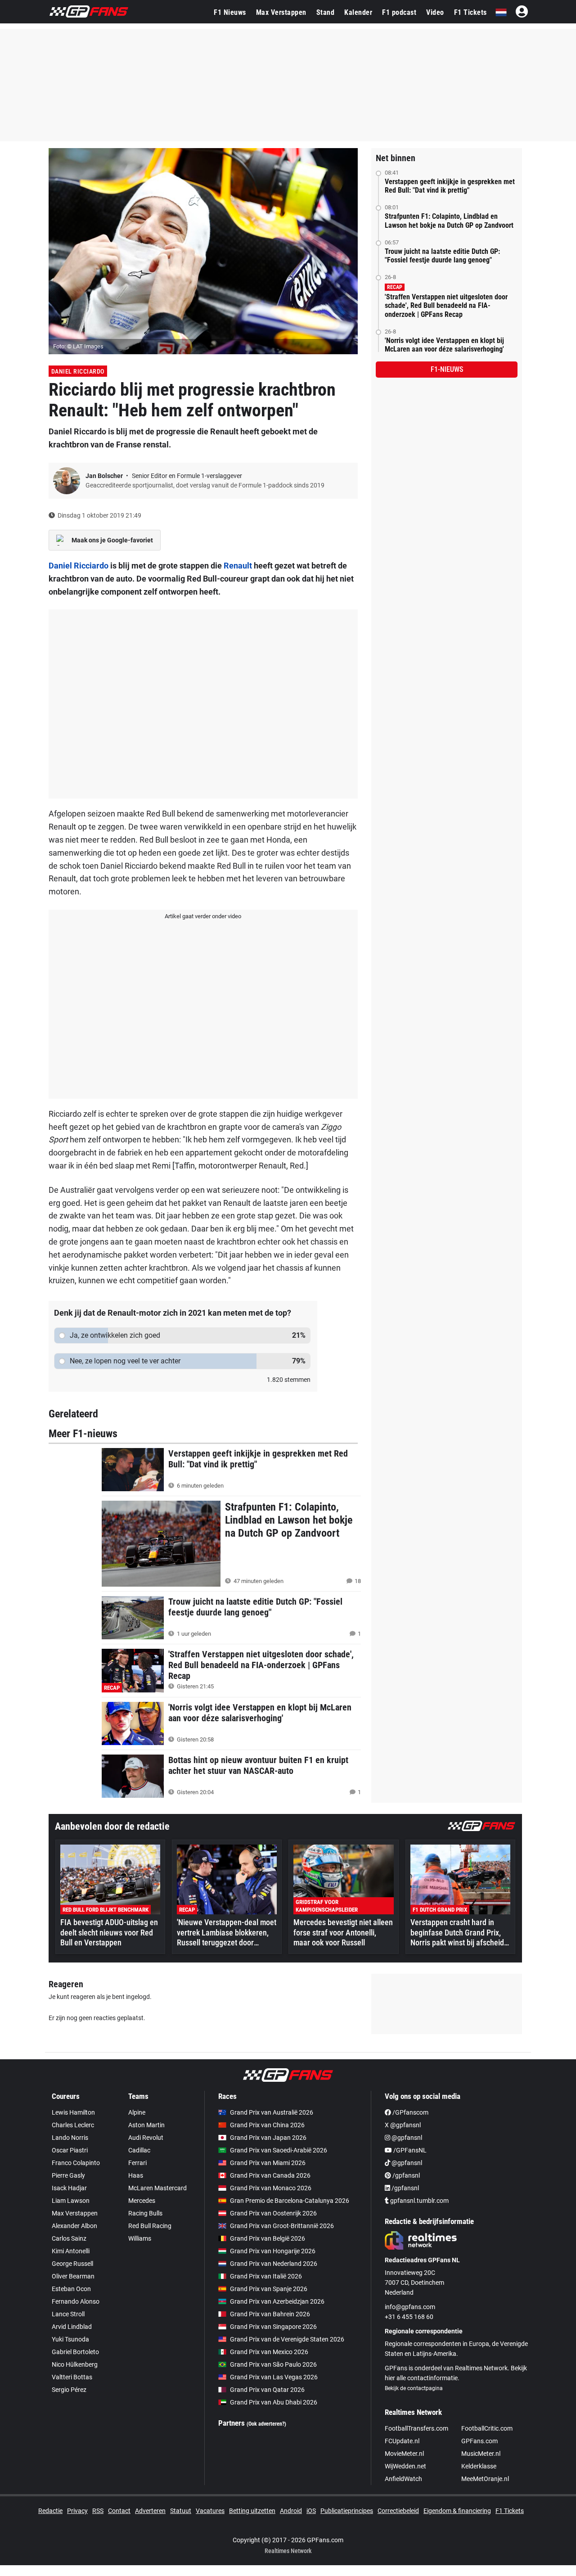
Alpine (137, 2112)
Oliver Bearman (73, 2276)
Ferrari (137, 2163)
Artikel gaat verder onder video (203, 916)
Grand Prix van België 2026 (268, 2238)
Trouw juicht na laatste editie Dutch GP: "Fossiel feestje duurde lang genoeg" (442, 256)
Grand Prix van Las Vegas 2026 (274, 2377)
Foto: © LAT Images (78, 346)
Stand (326, 12)
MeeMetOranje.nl (485, 2479)
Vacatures (210, 2511)
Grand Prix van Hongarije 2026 (273, 2251)
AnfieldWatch (403, 2479)
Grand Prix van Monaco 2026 (271, 2188)
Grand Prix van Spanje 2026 (269, 2289)
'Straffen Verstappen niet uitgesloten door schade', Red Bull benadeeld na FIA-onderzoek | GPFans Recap (446, 305)
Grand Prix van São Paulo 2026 (273, 2364)
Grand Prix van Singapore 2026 (273, 2327)
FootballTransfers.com (416, 2428)
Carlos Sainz (69, 2238)
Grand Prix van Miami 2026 (268, 2163)
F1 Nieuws (230, 12)
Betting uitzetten (252, 2511)
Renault (238, 566)
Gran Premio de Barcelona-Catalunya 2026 (290, 2201)
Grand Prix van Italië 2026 (266, 2276)
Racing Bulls (145, 2213)
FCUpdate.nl (402, 2441)
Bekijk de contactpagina (414, 2388)
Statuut (181, 2511)
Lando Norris (70, 2138)
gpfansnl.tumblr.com (419, 2201)
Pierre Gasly (68, 2175)
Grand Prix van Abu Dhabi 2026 (274, 2402)
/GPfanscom (410, 2112)
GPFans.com (479, 2441)
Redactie (50, 2511)
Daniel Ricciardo (78, 371)
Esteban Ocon (71, 2289)
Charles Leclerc (73, 2125)
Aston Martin (146, 2125)
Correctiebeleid (398, 2511)
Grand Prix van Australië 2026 (272, 2112)
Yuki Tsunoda (70, 2339)
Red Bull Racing (150, 2226)
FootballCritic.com (487, 2428)
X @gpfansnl (403, 2125)
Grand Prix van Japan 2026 (268, 2138)
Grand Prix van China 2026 (267, 2125)
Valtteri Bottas (72, 2377)
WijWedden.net (405, 2466)
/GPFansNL (409, 2150)
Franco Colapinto (76, 2163)
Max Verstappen (281, 12)
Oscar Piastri (70, 2150)
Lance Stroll (68, 2314)
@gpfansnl (406, 2138)
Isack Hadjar (69, 2188)
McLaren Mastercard (157, 2188)
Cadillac (139, 2150)
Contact (119, 2511)
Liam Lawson (71, 2201)
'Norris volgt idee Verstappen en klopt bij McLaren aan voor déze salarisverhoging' (444, 345)
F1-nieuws (447, 369)
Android (291, 2511)
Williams (140, 2238)
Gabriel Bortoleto (75, 2352)
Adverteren (150, 2511)
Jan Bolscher (105, 476)
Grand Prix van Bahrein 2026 (270, 2314)
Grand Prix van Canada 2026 (270, 2175)
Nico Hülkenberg (75, 2364)
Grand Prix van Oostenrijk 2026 (273, 2213)
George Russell (72, 2264)
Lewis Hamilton (73, 2112)
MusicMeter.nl (481, 2454)
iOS (311, 2511)
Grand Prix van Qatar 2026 (267, 2390)
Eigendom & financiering (457, 2511)
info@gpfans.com (410, 2307)
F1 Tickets (470, 12)
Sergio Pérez (69, 2390)
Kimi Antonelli (71, 2251)
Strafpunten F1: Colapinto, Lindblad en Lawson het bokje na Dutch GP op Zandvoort (449, 221)
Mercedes (142, 2201)
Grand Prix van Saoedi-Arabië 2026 (279, 2150)
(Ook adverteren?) (266, 2424)
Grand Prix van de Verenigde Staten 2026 (287, 2339)
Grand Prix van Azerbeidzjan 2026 (277, 2301)
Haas (136, 2175)
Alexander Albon (74, 2226)
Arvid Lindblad (72, 2327)
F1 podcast (399, 12)
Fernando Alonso (76, 2301)
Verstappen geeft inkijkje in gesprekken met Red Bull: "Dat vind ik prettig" (450, 186)
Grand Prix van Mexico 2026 (269, 2352)
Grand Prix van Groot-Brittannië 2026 (282, 2226)
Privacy (77, 2511)
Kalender (358, 12)
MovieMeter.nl (404, 2454)
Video (435, 12)
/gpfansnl (405, 2175)
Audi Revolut (146, 2138)
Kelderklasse (479, 2466)
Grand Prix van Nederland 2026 (274, 2264)
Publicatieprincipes (347, 2511)
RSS (98, 2511)
